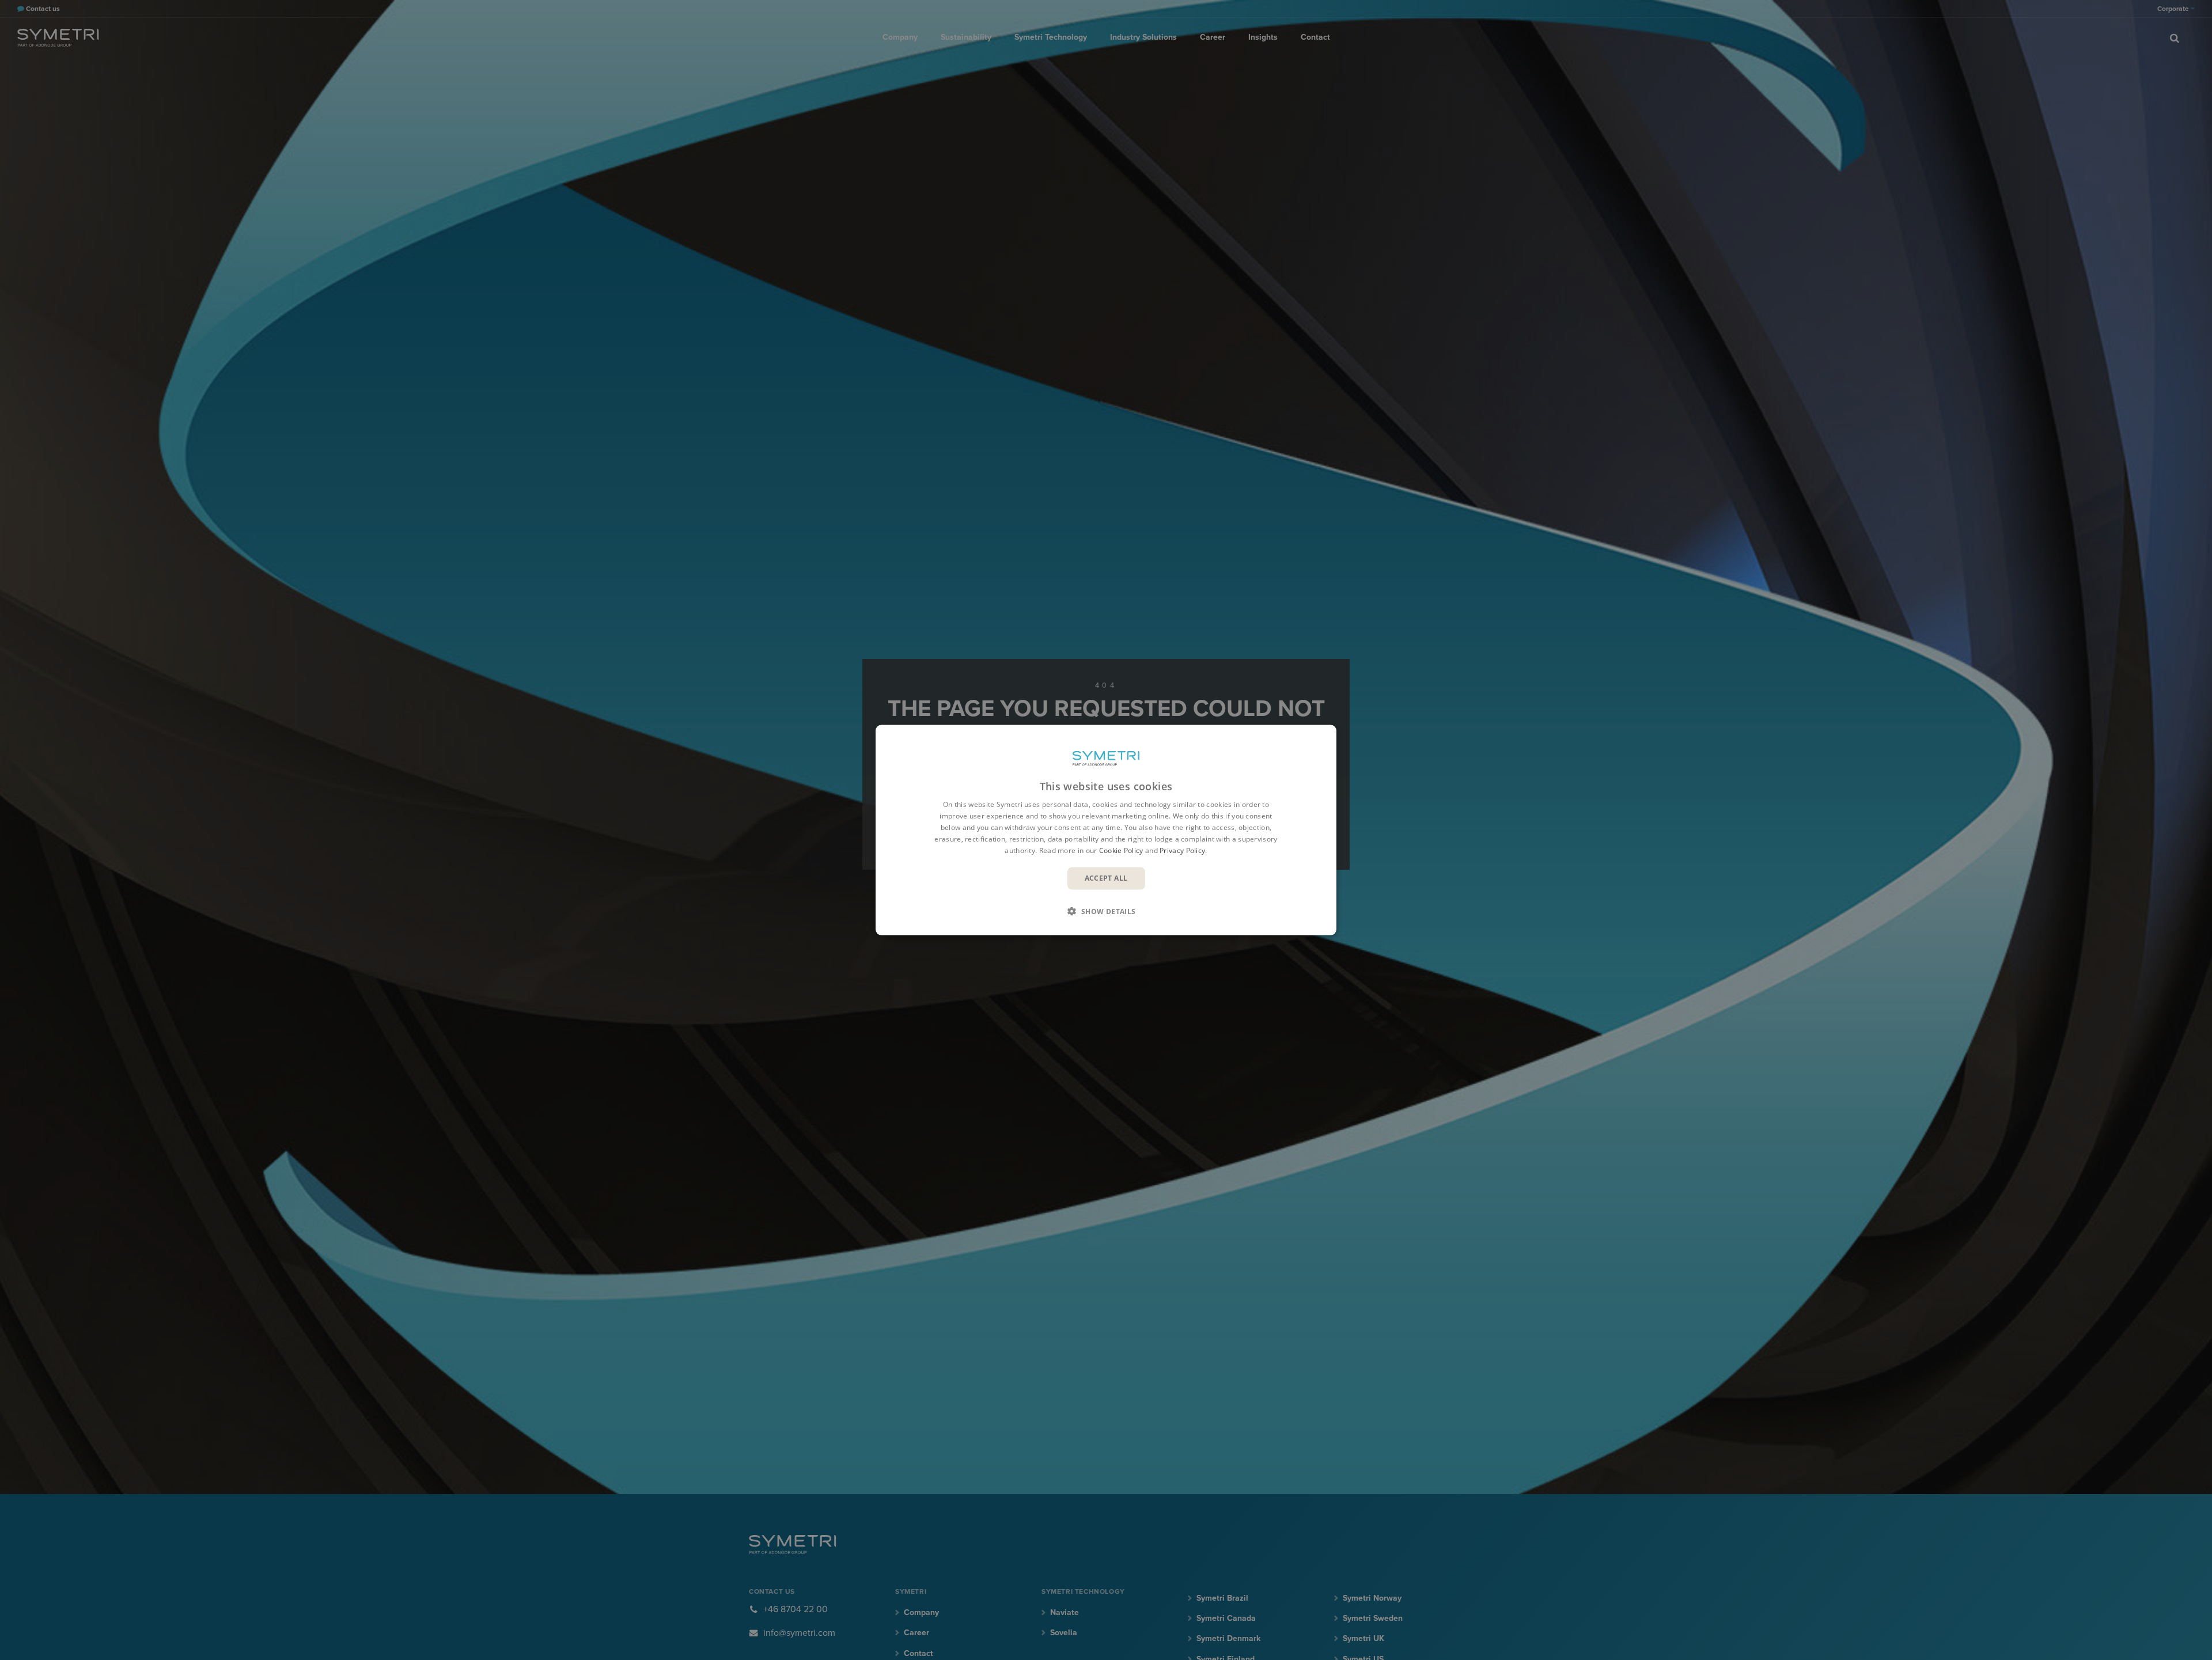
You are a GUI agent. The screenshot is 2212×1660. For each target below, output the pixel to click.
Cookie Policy (1121, 850)
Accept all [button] (1106, 878)
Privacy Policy (1182, 850)
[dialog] (1106, 830)
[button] (1106, 911)
